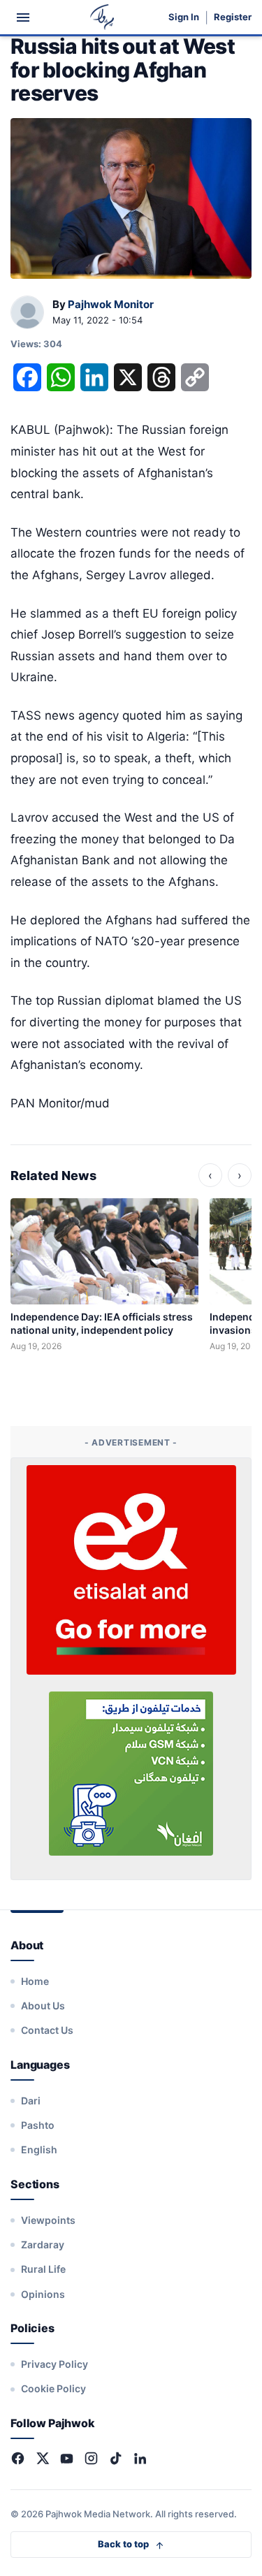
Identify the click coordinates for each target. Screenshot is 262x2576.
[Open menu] (23, 17)
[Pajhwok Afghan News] (102, 17)
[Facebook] (18, 2458)
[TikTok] (116, 2458)
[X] (42, 2458)
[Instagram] (91, 2458)
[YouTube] (67, 2458)
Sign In (184, 17)
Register (233, 17)
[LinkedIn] (140, 2458)
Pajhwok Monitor (111, 304)
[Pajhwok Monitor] (27, 313)
